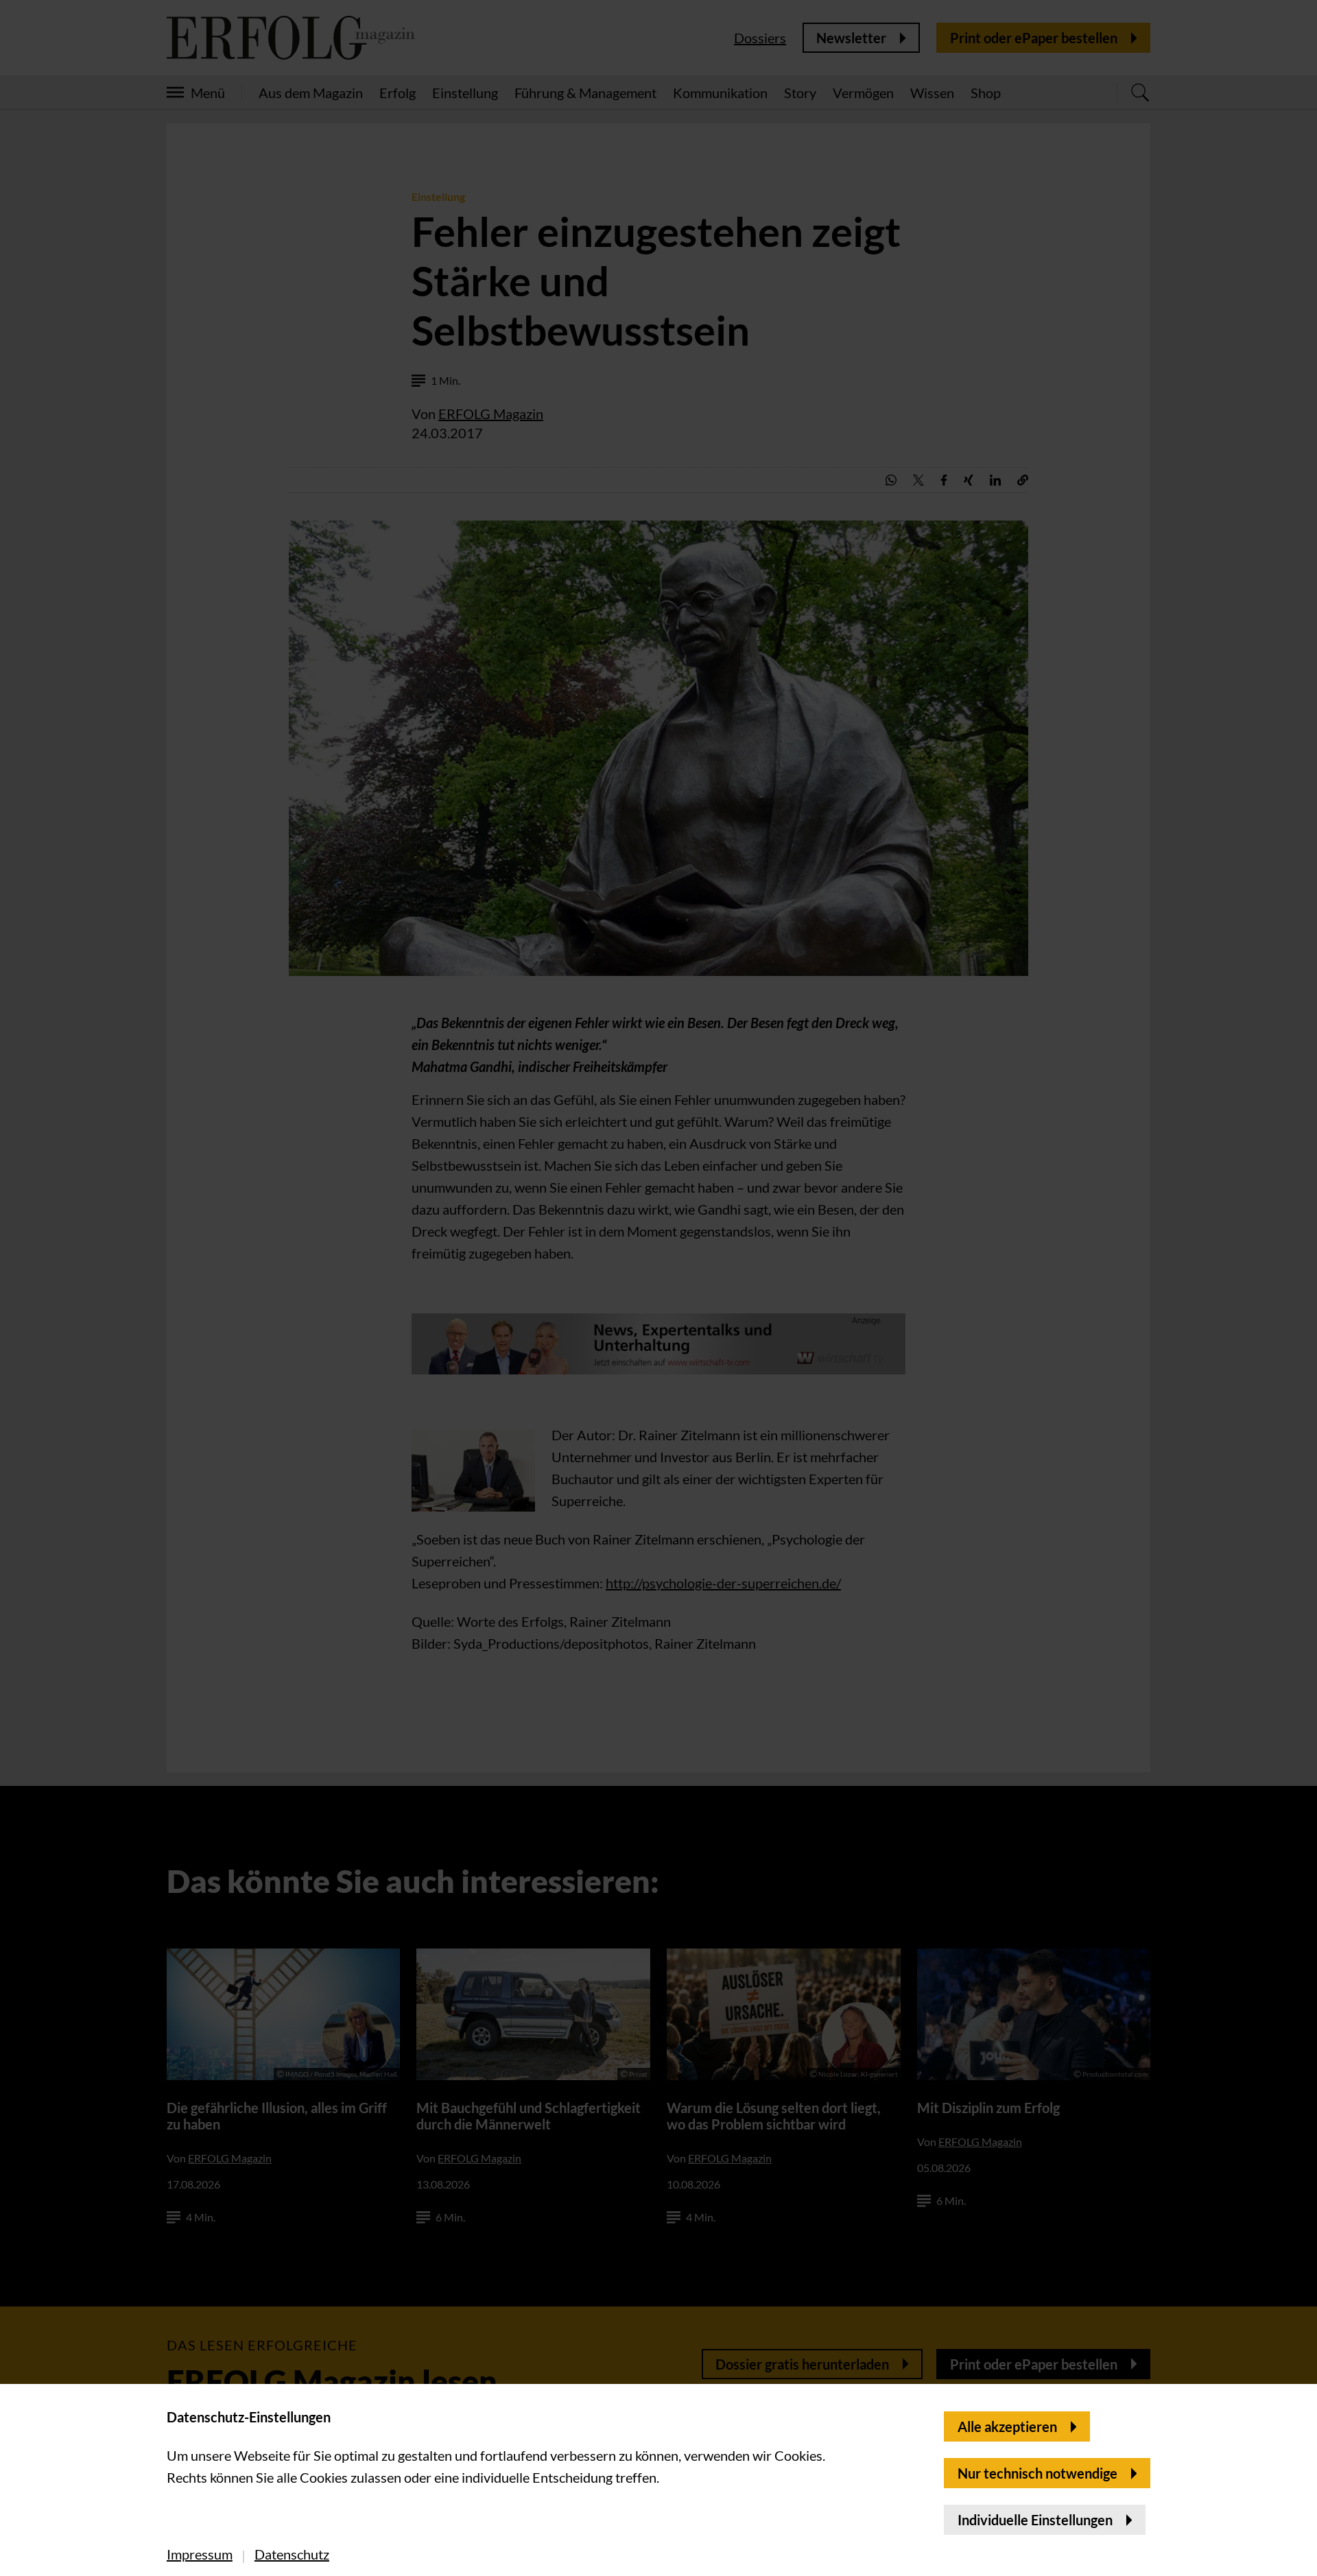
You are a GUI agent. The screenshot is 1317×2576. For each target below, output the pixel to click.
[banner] (658, 1288)
